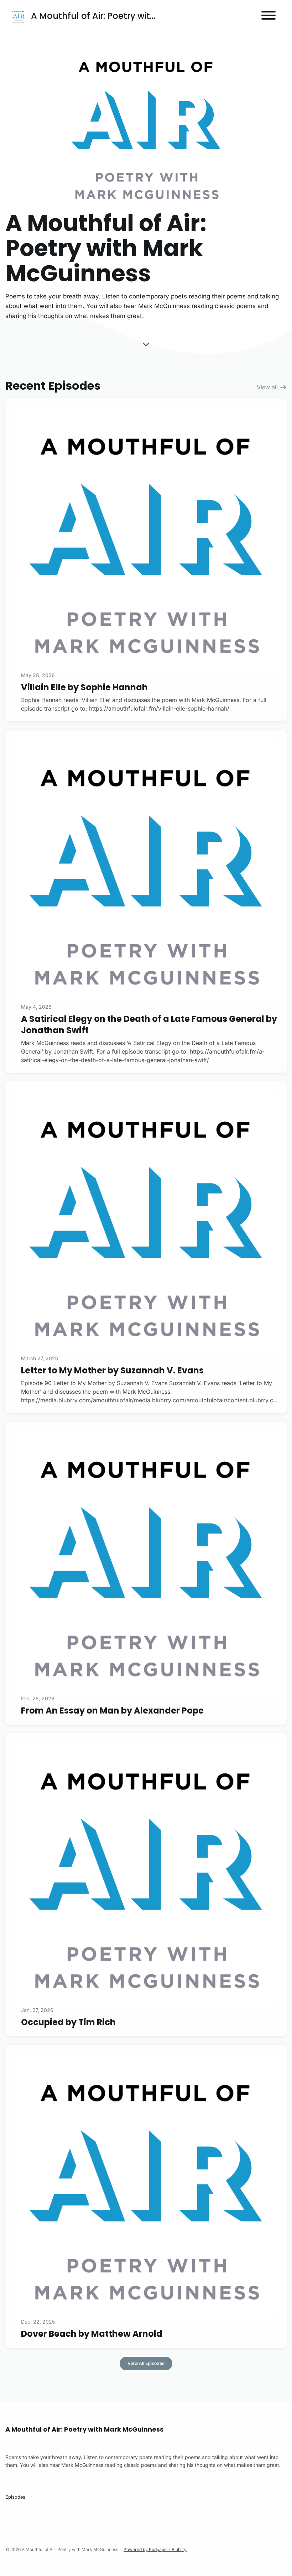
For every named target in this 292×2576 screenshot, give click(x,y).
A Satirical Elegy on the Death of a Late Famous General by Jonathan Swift (149, 1024)
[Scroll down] (146, 343)
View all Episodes (146, 2363)
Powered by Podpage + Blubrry (155, 2549)
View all (268, 387)
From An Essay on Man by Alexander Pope (112, 1710)
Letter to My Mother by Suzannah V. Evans (112, 1370)
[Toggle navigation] (268, 16)
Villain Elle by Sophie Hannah (84, 687)
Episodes (15, 2497)
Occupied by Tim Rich (68, 2022)
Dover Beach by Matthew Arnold (92, 2334)
